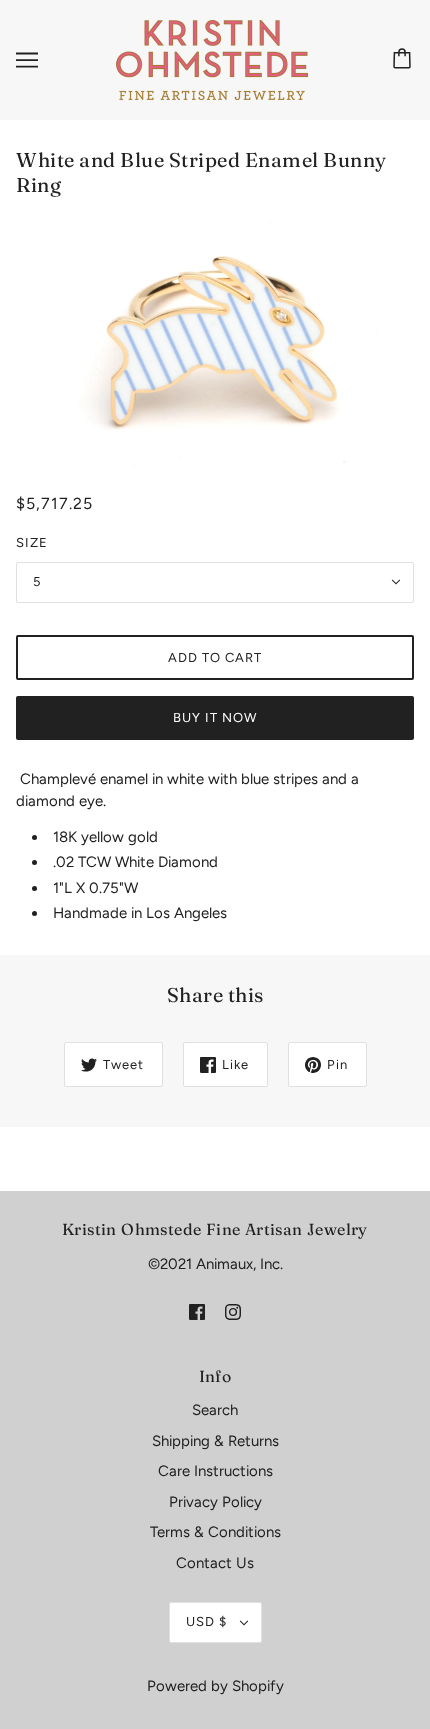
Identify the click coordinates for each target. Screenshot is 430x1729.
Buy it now (215, 717)
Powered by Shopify (215, 1686)
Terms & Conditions (215, 1532)
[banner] (212, 59)
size (32, 542)
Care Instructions (215, 1471)
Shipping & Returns (215, 1441)
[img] (197, 1310)
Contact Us (215, 1563)
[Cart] (405, 60)
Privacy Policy (215, 1502)
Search (215, 1410)
